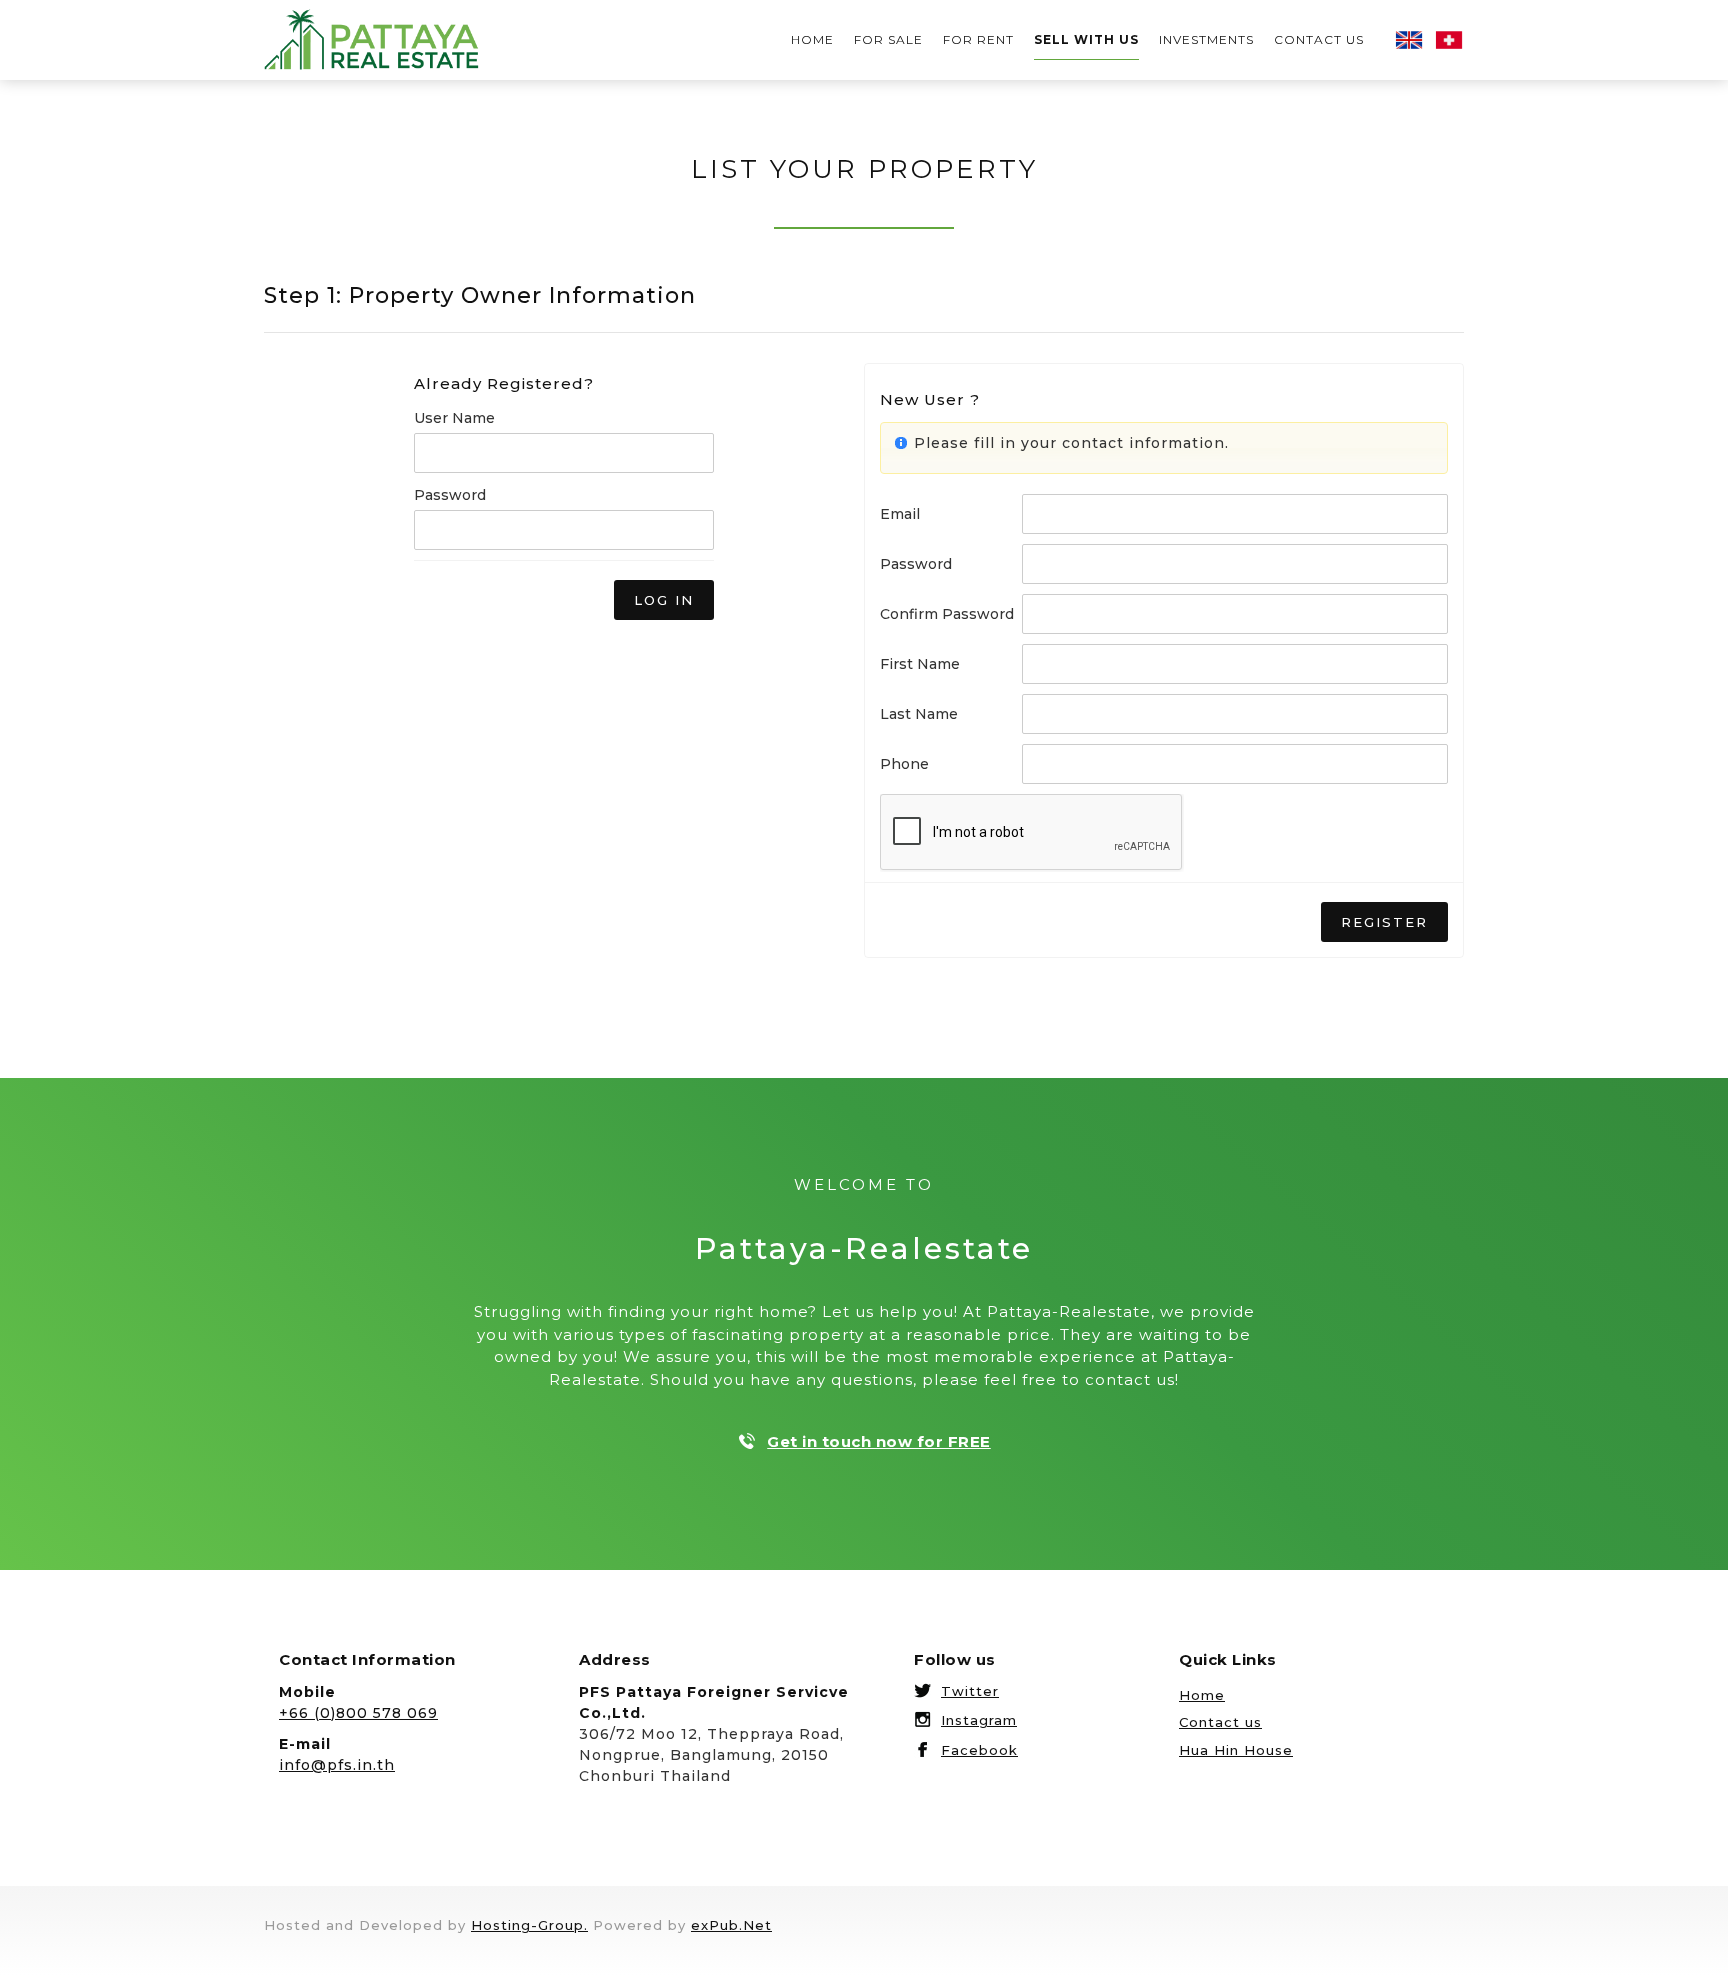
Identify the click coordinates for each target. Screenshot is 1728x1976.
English (1409, 40)
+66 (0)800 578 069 (358, 1713)
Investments (1206, 39)
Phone (904, 764)
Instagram (979, 1720)
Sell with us (1086, 39)
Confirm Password (947, 614)
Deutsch (1449, 40)
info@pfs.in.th (337, 1765)
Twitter (970, 1691)
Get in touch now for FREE (879, 1441)
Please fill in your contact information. (1071, 443)
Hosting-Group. (529, 1925)
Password (450, 495)
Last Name (919, 714)
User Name (454, 418)
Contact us (1319, 39)
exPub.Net (731, 1925)
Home (812, 39)
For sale (888, 39)
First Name (920, 664)
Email (900, 514)
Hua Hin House (1236, 1750)
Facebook (979, 1750)
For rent (978, 39)
